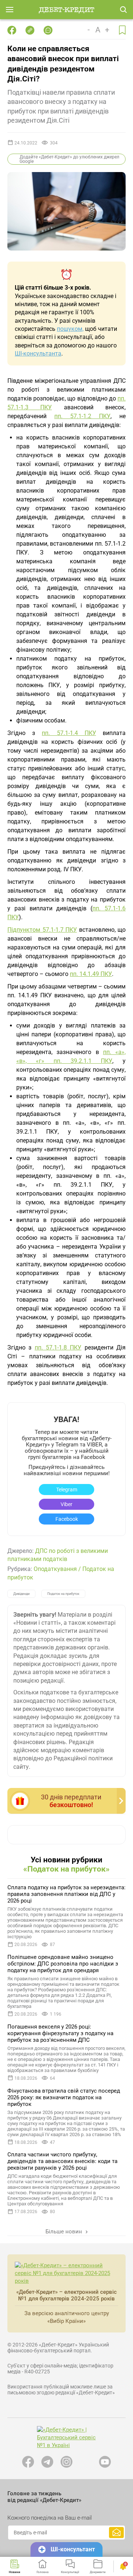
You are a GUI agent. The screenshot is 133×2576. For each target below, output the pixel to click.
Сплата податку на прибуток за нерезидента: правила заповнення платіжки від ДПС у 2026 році (66, 1894)
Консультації (70, 2572)
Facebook (67, 1519)
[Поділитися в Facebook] (12, 30)
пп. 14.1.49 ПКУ (91, 974)
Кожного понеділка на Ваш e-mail (50, 2518)
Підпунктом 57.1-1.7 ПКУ (42, 930)
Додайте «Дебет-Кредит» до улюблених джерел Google (69, 159)
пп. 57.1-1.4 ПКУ (69, 733)
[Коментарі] (48, 30)
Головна (42, 2572)
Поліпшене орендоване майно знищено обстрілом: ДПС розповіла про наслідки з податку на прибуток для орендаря (63, 1964)
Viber (66, 1504)
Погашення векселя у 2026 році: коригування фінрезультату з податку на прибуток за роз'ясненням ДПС (60, 2033)
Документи (98, 2572)
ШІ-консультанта (38, 353)
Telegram (67, 1490)
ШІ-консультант (73, 2549)
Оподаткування (55, 1569)
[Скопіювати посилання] (30, 30)
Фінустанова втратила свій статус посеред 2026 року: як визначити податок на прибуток (64, 2097)
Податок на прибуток (63, 1594)
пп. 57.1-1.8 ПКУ (58, 1347)
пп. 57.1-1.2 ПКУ (82, 416)
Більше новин (64, 2232)
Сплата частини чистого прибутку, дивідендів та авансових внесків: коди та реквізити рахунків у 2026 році (62, 2161)
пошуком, (70, 329)
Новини (15, 2572)
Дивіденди (21, 1594)
